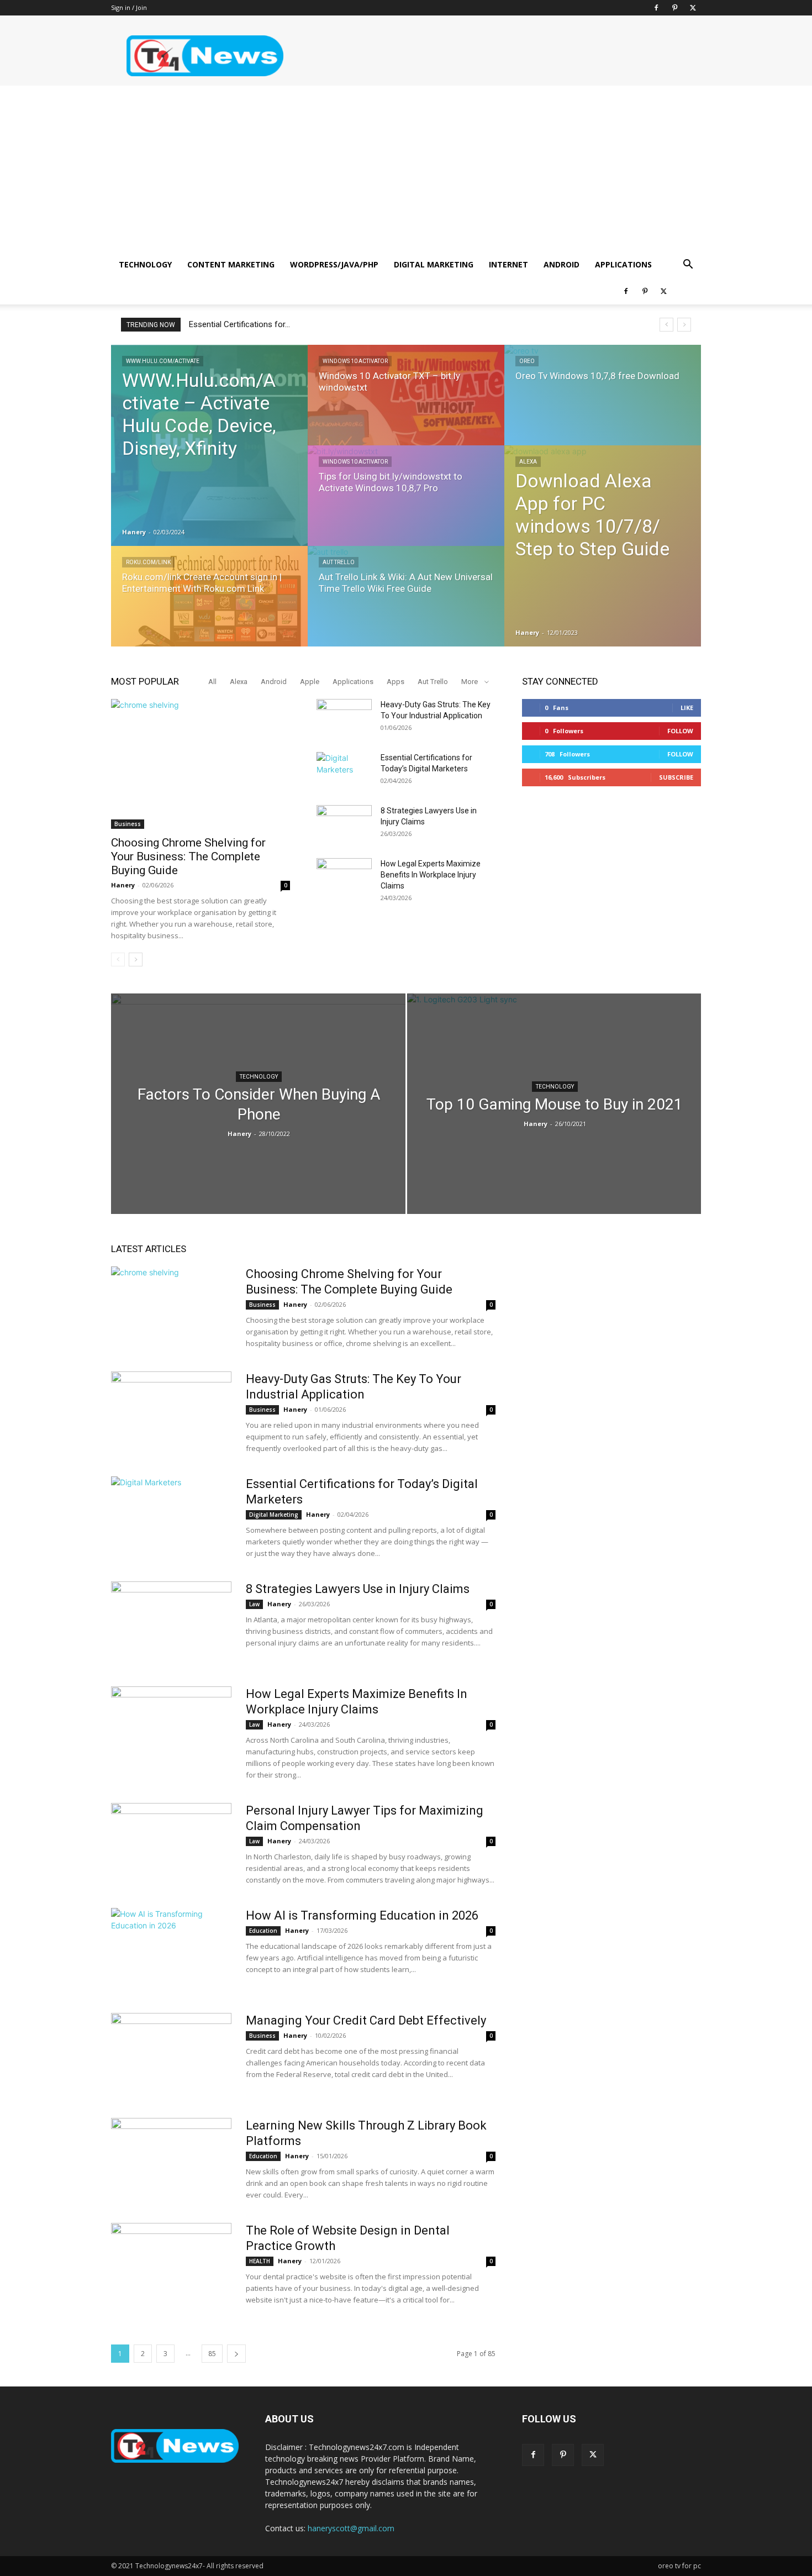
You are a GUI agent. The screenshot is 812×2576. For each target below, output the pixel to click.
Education (263, 1931)
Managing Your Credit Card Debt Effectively (366, 2020)
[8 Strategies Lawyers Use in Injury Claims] (344, 824)
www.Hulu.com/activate (163, 361)
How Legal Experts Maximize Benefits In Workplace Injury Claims (431, 875)
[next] (684, 325)
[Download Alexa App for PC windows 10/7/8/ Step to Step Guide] (603, 546)
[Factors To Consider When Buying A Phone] (258, 1104)
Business (128, 824)
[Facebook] (656, 8)
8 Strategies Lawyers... (230, 324)
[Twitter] (693, 8)
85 (212, 2354)
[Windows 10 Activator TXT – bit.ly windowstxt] (406, 406)
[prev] (666, 325)
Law (254, 1604)
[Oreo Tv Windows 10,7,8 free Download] (603, 406)
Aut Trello (339, 562)
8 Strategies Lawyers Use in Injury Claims (358, 1589)
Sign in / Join (129, 7)
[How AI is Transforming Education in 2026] (171, 1949)
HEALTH (260, 2261)
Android (561, 264)
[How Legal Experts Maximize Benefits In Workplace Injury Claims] (344, 877)
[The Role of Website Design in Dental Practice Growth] (171, 2264)
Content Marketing (231, 264)
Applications (623, 264)
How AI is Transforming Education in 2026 (362, 1915)
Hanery (134, 532)
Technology (145, 264)
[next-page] (136, 960)
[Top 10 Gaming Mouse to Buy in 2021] (554, 1121)
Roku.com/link (148, 562)
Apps (396, 682)
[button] (688, 266)
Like (687, 708)
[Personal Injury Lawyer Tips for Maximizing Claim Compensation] (171, 1844)
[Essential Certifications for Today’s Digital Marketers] (344, 771)
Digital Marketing (434, 264)
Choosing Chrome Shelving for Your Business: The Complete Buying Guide (188, 856)
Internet (508, 264)
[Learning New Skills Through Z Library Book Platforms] (171, 2159)
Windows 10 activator (355, 361)
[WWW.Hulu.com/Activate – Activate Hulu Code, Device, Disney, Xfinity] (209, 445)
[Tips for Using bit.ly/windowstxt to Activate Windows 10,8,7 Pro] (406, 506)
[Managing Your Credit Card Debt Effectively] (171, 2054)
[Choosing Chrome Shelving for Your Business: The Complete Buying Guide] (201, 764)
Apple (310, 682)
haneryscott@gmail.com (351, 2528)
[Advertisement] (406, 169)
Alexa (528, 462)
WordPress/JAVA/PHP (334, 264)
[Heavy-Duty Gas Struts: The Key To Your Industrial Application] (344, 718)
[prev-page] (118, 960)
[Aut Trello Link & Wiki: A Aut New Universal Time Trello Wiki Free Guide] (406, 607)
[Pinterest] (674, 8)
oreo (527, 361)
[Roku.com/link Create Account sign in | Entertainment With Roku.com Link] (209, 607)
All (212, 682)
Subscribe (676, 777)
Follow (680, 731)
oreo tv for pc (679, 2566)
